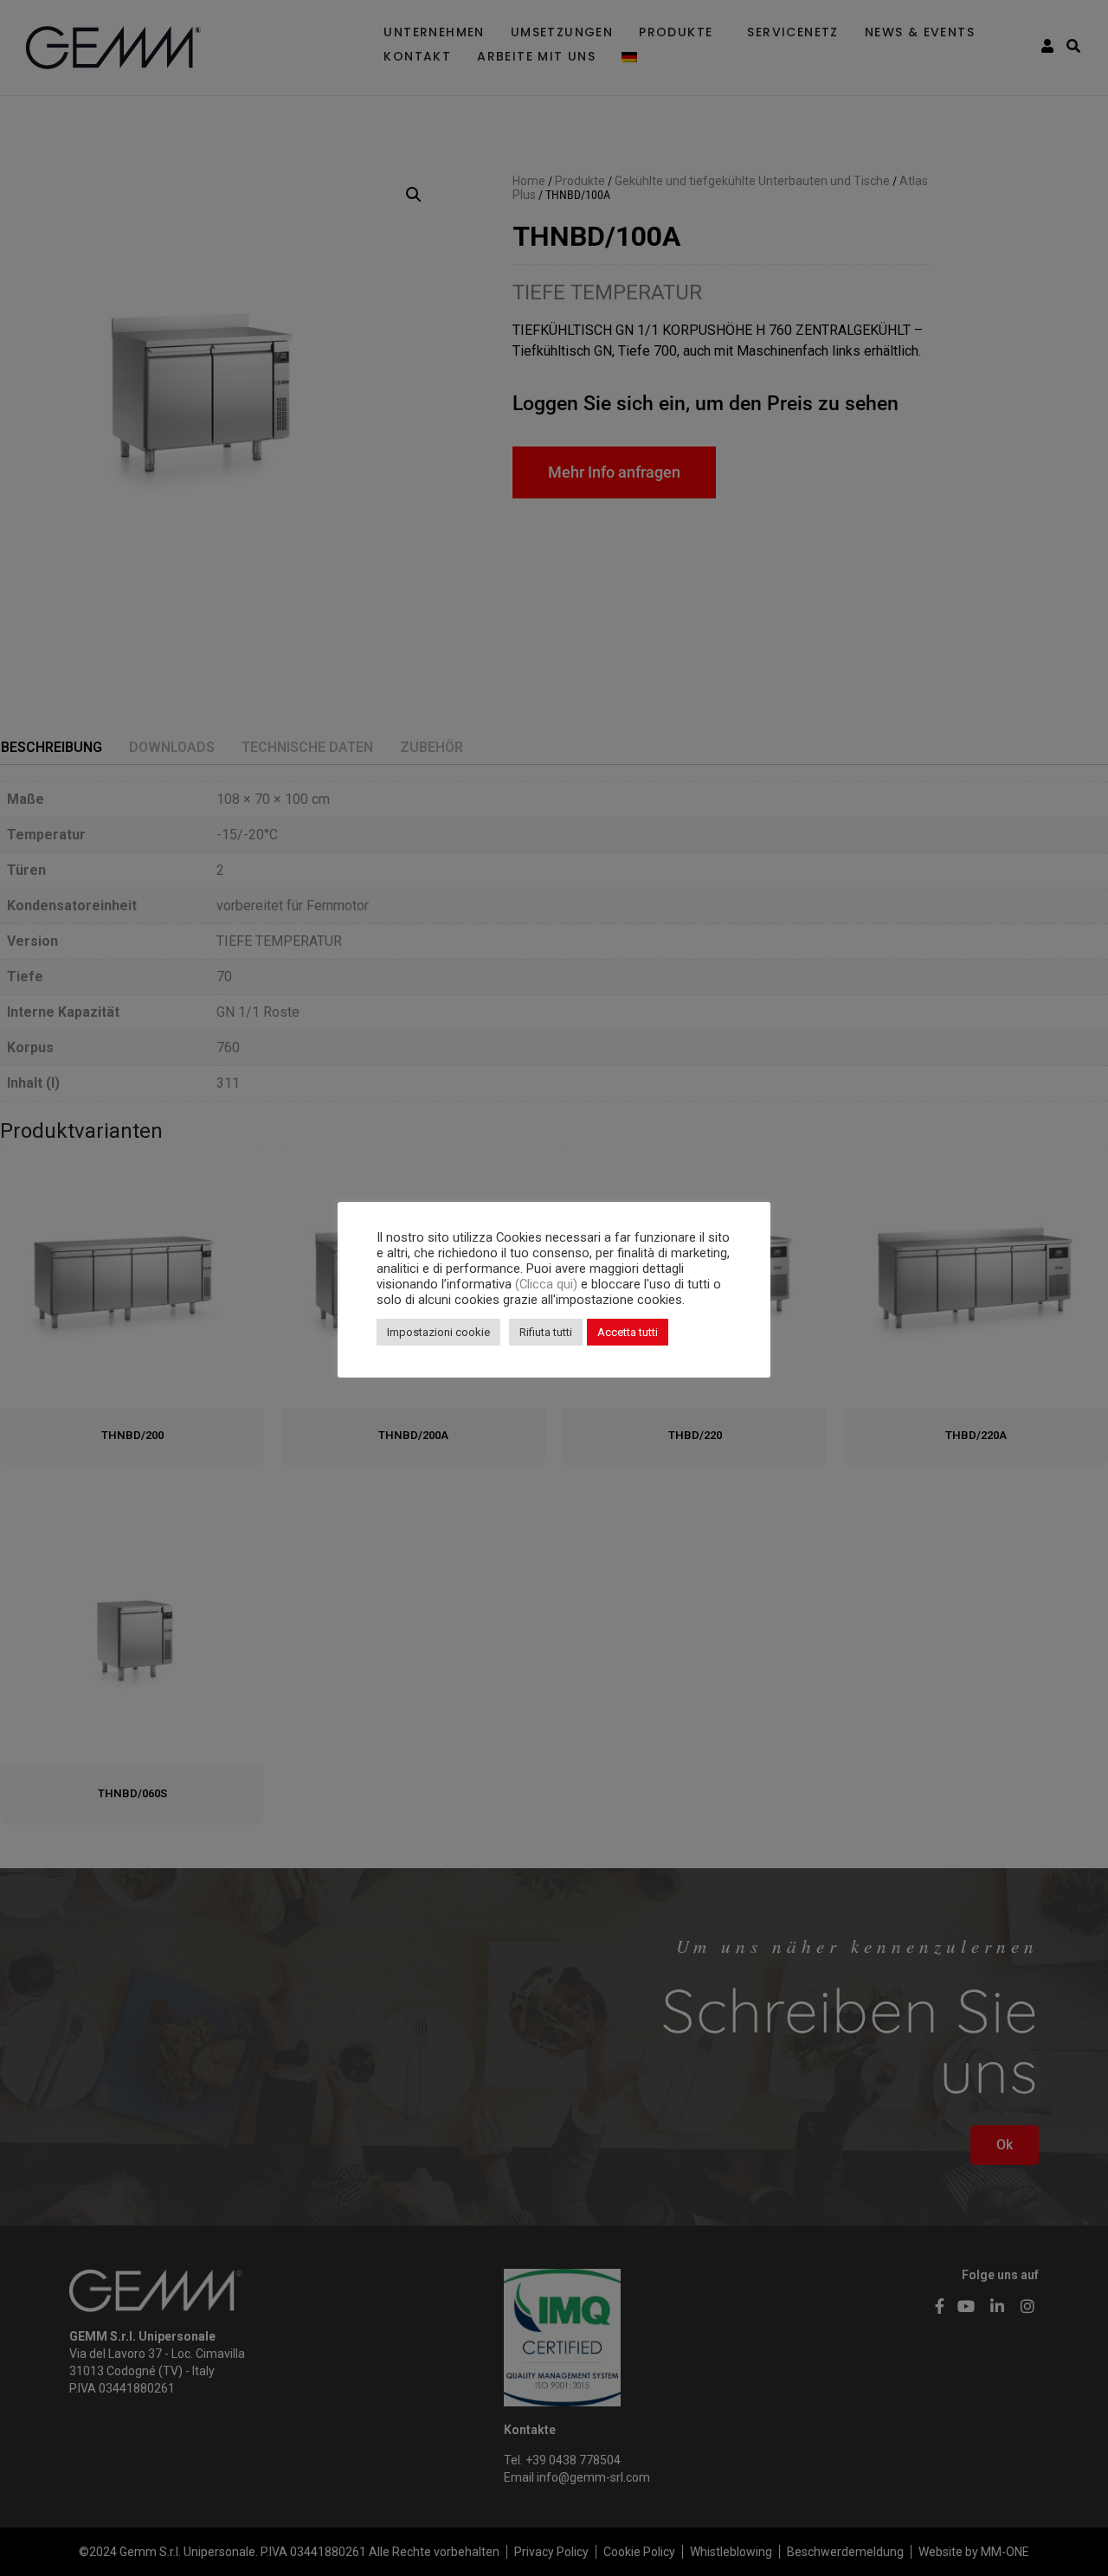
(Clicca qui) (548, 1284)
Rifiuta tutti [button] (546, 1332)
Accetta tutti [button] (628, 1332)
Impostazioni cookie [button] (438, 1332)
